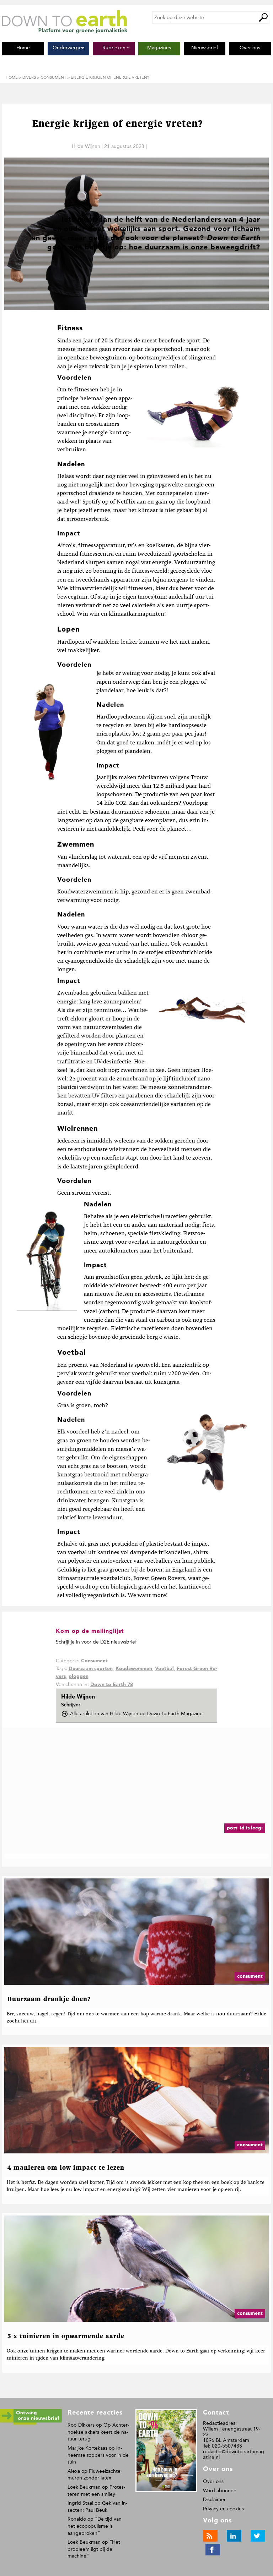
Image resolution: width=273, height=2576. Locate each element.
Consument (94, 1661)
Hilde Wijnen (86, 146)
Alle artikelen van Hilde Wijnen (136, 1714)
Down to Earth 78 (112, 1685)
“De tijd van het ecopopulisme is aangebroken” (95, 2526)
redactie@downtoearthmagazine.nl (234, 2454)
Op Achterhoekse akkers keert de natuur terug (98, 2432)
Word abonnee (220, 2491)
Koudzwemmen (134, 1669)
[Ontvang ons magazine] (31, 2423)
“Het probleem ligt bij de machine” (94, 2549)
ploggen (79, 1677)
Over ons (213, 2481)
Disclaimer (214, 2500)
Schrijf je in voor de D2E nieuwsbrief (96, 1642)
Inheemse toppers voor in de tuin (98, 2455)
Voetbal (164, 1669)
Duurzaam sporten (91, 1669)
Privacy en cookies (223, 2509)
